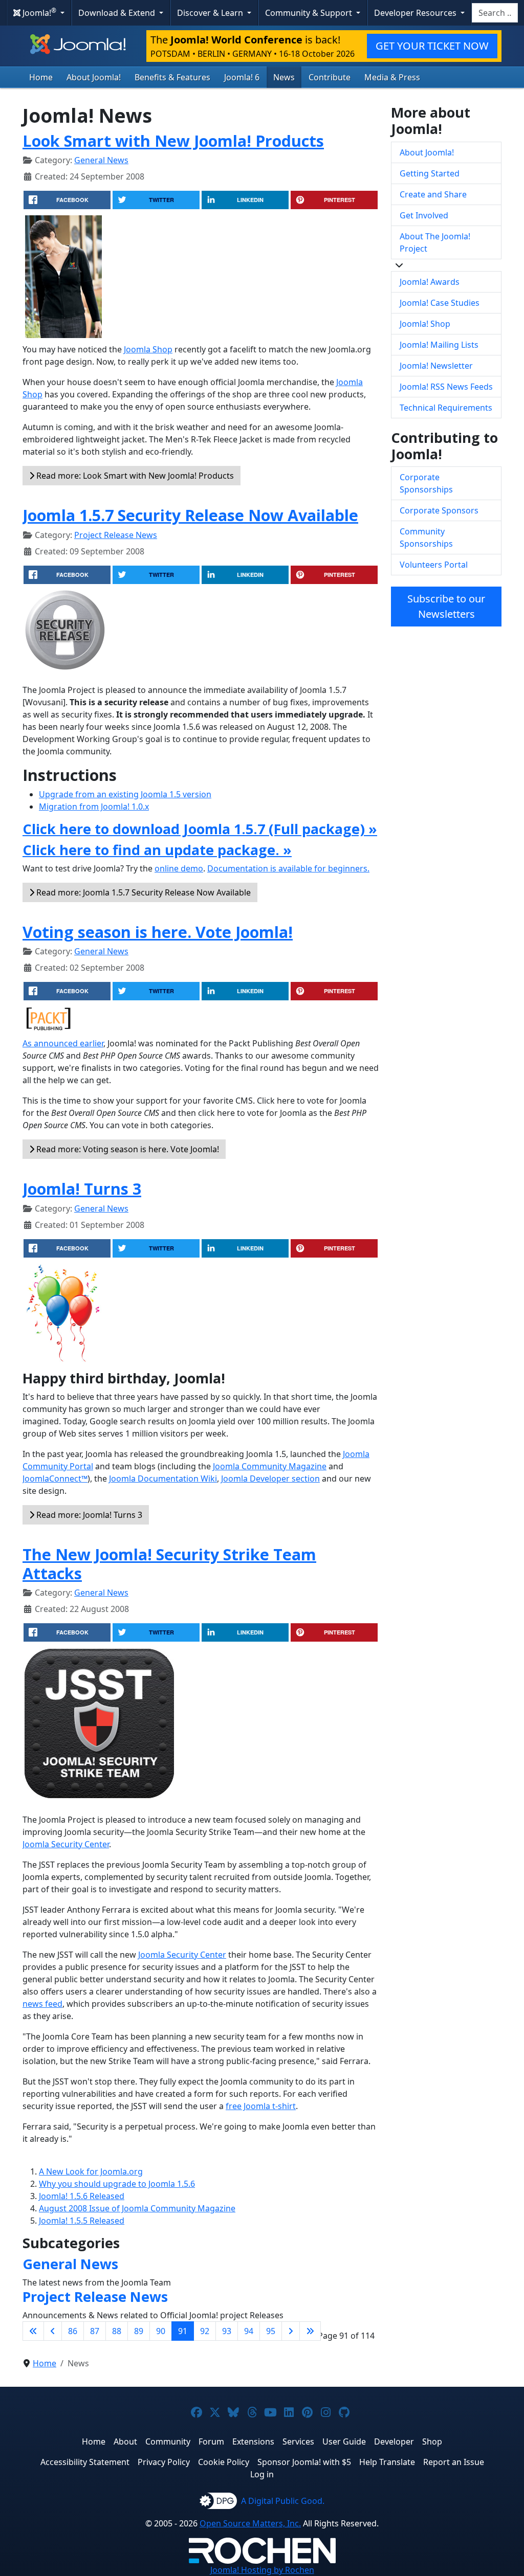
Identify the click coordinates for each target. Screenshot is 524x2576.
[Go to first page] (33, 2331)
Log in (262, 2474)
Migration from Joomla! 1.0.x (94, 807)
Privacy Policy (164, 2462)
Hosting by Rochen (262, 2570)
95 (271, 2331)
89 (139, 2331)
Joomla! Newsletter (436, 366)
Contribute (330, 77)
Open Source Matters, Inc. (250, 2523)
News (284, 77)
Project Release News (116, 535)
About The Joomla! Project (435, 242)
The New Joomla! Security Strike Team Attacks (169, 1564)
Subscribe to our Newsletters (446, 606)
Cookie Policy (224, 2462)
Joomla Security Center (66, 1844)
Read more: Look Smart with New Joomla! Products (134, 476)
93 (227, 2331)
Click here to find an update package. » (157, 850)
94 (249, 2331)
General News (101, 160)
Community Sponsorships (426, 537)
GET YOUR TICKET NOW (432, 46)
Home (41, 77)
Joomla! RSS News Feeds (446, 387)
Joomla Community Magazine (270, 1466)
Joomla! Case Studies (440, 303)
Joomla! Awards (430, 282)
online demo (179, 868)
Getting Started (430, 173)
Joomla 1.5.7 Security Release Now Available (190, 515)
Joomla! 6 (242, 77)
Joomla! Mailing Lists (439, 345)
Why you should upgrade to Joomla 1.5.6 (117, 2184)
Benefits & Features (172, 77)
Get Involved (424, 215)
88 (117, 2331)
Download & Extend (118, 13)
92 (205, 2331)
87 (95, 2331)
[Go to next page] (291, 2331)
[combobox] (495, 13)
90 (161, 2331)
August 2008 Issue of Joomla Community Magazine (137, 2208)
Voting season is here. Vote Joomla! (158, 932)
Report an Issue (454, 2462)
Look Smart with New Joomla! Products (173, 141)
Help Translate (387, 2462)
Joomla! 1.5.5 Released (82, 2221)
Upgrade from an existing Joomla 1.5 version (125, 794)
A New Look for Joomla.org (91, 2171)
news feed (42, 2004)
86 (73, 2331)
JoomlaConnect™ (55, 1479)
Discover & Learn (211, 13)
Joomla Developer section (270, 1479)
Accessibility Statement (85, 2462)
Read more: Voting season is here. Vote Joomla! (127, 1149)
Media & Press (392, 77)
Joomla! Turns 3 (82, 1189)
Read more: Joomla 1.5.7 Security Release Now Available (143, 892)
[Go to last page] (310, 2331)
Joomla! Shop (425, 324)
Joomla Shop (148, 349)
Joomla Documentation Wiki (163, 1479)
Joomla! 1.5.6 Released (82, 2196)
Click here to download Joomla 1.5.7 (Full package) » (200, 829)
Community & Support (310, 13)
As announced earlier (63, 1043)
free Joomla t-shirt (261, 2106)
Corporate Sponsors (439, 510)
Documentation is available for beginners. (288, 868)
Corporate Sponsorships (426, 483)
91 (183, 2331)
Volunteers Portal (434, 565)
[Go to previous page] (53, 2331)
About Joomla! (94, 77)
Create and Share (433, 194)
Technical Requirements (446, 408)
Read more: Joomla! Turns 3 (88, 1515)
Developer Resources (416, 13)
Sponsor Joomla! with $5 (304, 2462)
